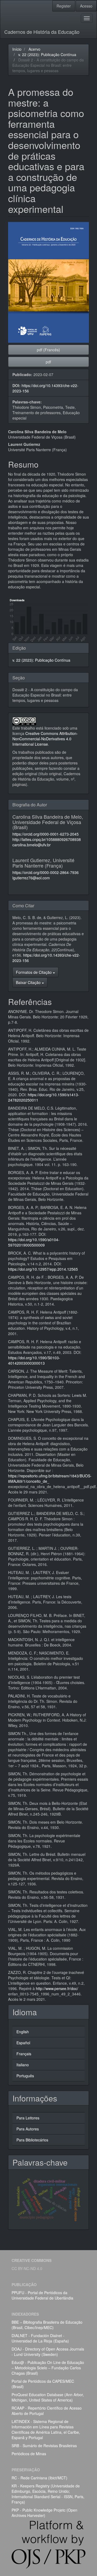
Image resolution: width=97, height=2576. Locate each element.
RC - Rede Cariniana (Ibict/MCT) (39, 2478)
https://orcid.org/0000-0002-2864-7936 (46, 872)
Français (24, 2054)
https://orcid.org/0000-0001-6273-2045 (46, 834)
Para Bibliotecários (32, 2140)
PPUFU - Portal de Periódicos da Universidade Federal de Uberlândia (42, 2295)
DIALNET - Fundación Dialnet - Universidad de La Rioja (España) (40, 2338)
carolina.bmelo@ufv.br (32, 845)
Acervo (34, 49)
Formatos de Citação (34, 972)
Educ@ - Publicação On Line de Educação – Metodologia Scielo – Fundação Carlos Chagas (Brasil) (48, 2368)
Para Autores (28, 2129)
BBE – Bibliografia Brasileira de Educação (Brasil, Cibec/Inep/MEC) (47, 2325)
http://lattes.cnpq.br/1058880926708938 (47, 839)
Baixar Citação (29, 982)
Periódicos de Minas (29, 2454)
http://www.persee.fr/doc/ (57, 1988)
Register (64, 6)
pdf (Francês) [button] (48, 350)
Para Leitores (28, 2118)
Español (23, 2043)
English (23, 2032)
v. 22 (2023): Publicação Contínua (47, 54)
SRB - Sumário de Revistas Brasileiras (44, 2446)
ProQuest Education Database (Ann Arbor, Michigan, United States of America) (48, 2397)
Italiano (23, 2065)
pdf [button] (48, 362)
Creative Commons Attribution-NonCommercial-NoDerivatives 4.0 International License (45, 739)
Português (25, 2076)
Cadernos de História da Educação (42, 32)
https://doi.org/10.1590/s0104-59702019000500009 (34, 1242)
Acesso (86, 6)
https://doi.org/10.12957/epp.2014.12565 (43, 1269)
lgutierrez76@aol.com (31, 878)
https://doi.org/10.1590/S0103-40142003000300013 (34, 1360)
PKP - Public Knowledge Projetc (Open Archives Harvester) (44, 2513)
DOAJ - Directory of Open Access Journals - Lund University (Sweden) (48, 2352)
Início (17, 49)
